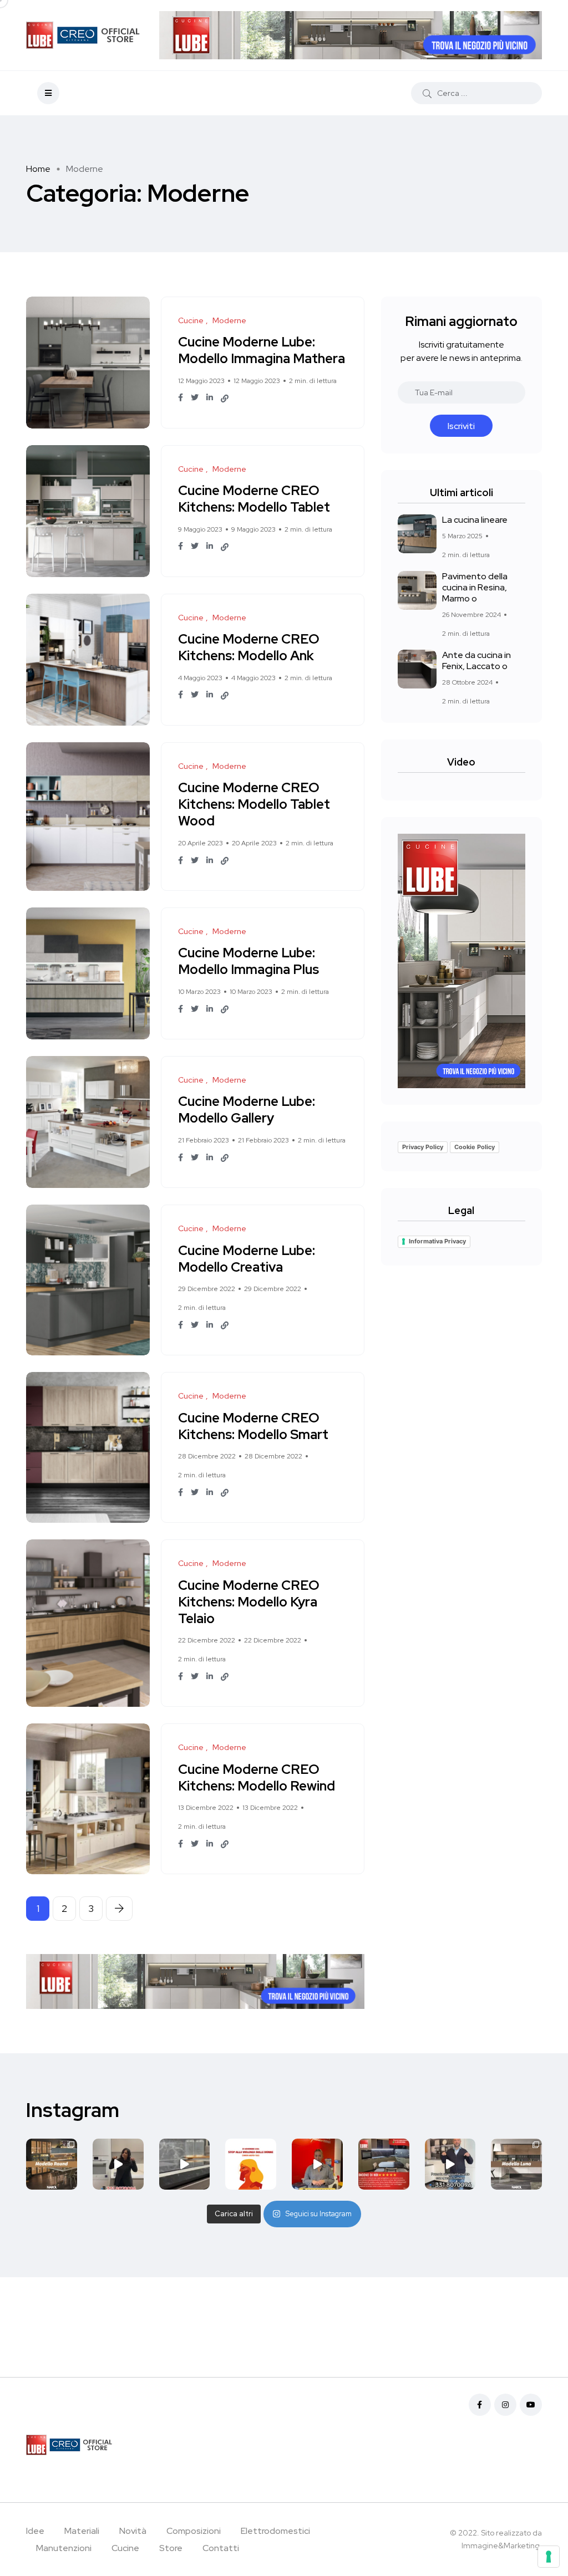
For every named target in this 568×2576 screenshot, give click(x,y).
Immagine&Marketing (501, 2546)
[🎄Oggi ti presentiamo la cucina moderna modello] (52, 2164)
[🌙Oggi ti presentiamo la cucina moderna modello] (516, 2164)
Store (171, 2548)
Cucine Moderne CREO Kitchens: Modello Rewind (257, 1777)
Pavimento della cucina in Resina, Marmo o (475, 587)
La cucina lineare (475, 520)
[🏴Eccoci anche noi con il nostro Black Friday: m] (317, 2164)
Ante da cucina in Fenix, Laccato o (476, 660)
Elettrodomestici (275, 2531)
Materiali (82, 2531)
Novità (133, 2531)
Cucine (125, 2548)
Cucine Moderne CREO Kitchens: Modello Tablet (254, 499)
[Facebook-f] (480, 2405)
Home (38, 169)
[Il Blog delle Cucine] (84, 35)
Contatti (221, 2548)
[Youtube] (531, 2405)
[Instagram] (505, 2405)
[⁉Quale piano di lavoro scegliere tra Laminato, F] (185, 2164)
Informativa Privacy (437, 1241)
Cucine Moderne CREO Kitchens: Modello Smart (253, 1426)
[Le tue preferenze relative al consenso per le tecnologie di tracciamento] (549, 2557)
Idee (35, 2531)
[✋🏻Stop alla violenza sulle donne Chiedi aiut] (251, 2164)
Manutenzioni (64, 2548)
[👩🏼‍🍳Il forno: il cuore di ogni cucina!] (118, 2164)
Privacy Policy (423, 1147)
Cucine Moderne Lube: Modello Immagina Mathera (262, 351)
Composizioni (194, 2531)
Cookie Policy (475, 1147)
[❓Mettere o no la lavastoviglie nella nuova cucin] (450, 2164)
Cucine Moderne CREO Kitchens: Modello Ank (249, 648)
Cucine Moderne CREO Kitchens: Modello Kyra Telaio (249, 1602)
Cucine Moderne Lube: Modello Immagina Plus (248, 961)
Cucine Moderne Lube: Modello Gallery (247, 1110)
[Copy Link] (225, 399)
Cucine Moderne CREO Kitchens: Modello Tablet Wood (254, 805)
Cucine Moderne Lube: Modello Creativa (247, 1259)
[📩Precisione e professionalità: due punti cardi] (384, 2164)
